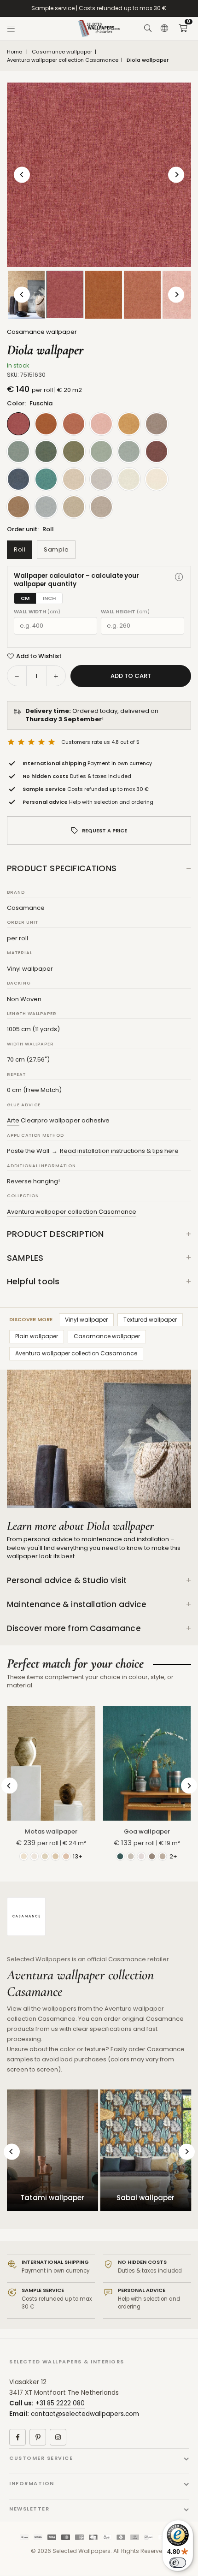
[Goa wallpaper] (147, 1763)
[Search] (148, 29)
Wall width (37, 612)
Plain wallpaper (37, 1336)
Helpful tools (33, 1281)
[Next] (176, 175)
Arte (13, 1120)
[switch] (178, 2563)
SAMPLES (25, 1258)
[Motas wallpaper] (51, 1763)
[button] (183, 29)
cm (25, 598)
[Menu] (11, 29)
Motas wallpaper (51, 1831)
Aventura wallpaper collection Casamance (63, 60)
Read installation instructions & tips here (119, 1151)
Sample (56, 549)
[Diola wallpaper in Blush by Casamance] (142, 295)
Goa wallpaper (147, 1831)
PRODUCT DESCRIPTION (55, 1234)
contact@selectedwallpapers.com (85, 2414)
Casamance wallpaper (62, 52)
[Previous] (22, 175)
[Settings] (164, 29)
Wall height (125, 612)
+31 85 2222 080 (60, 2403)
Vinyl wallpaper (86, 1320)
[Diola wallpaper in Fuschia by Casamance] (65, 294)
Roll (20, 549)
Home (15, 52)
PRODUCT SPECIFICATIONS (62, 868)
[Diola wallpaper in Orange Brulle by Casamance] (104, 295)
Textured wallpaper (150, 1320)
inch (49, 598)
